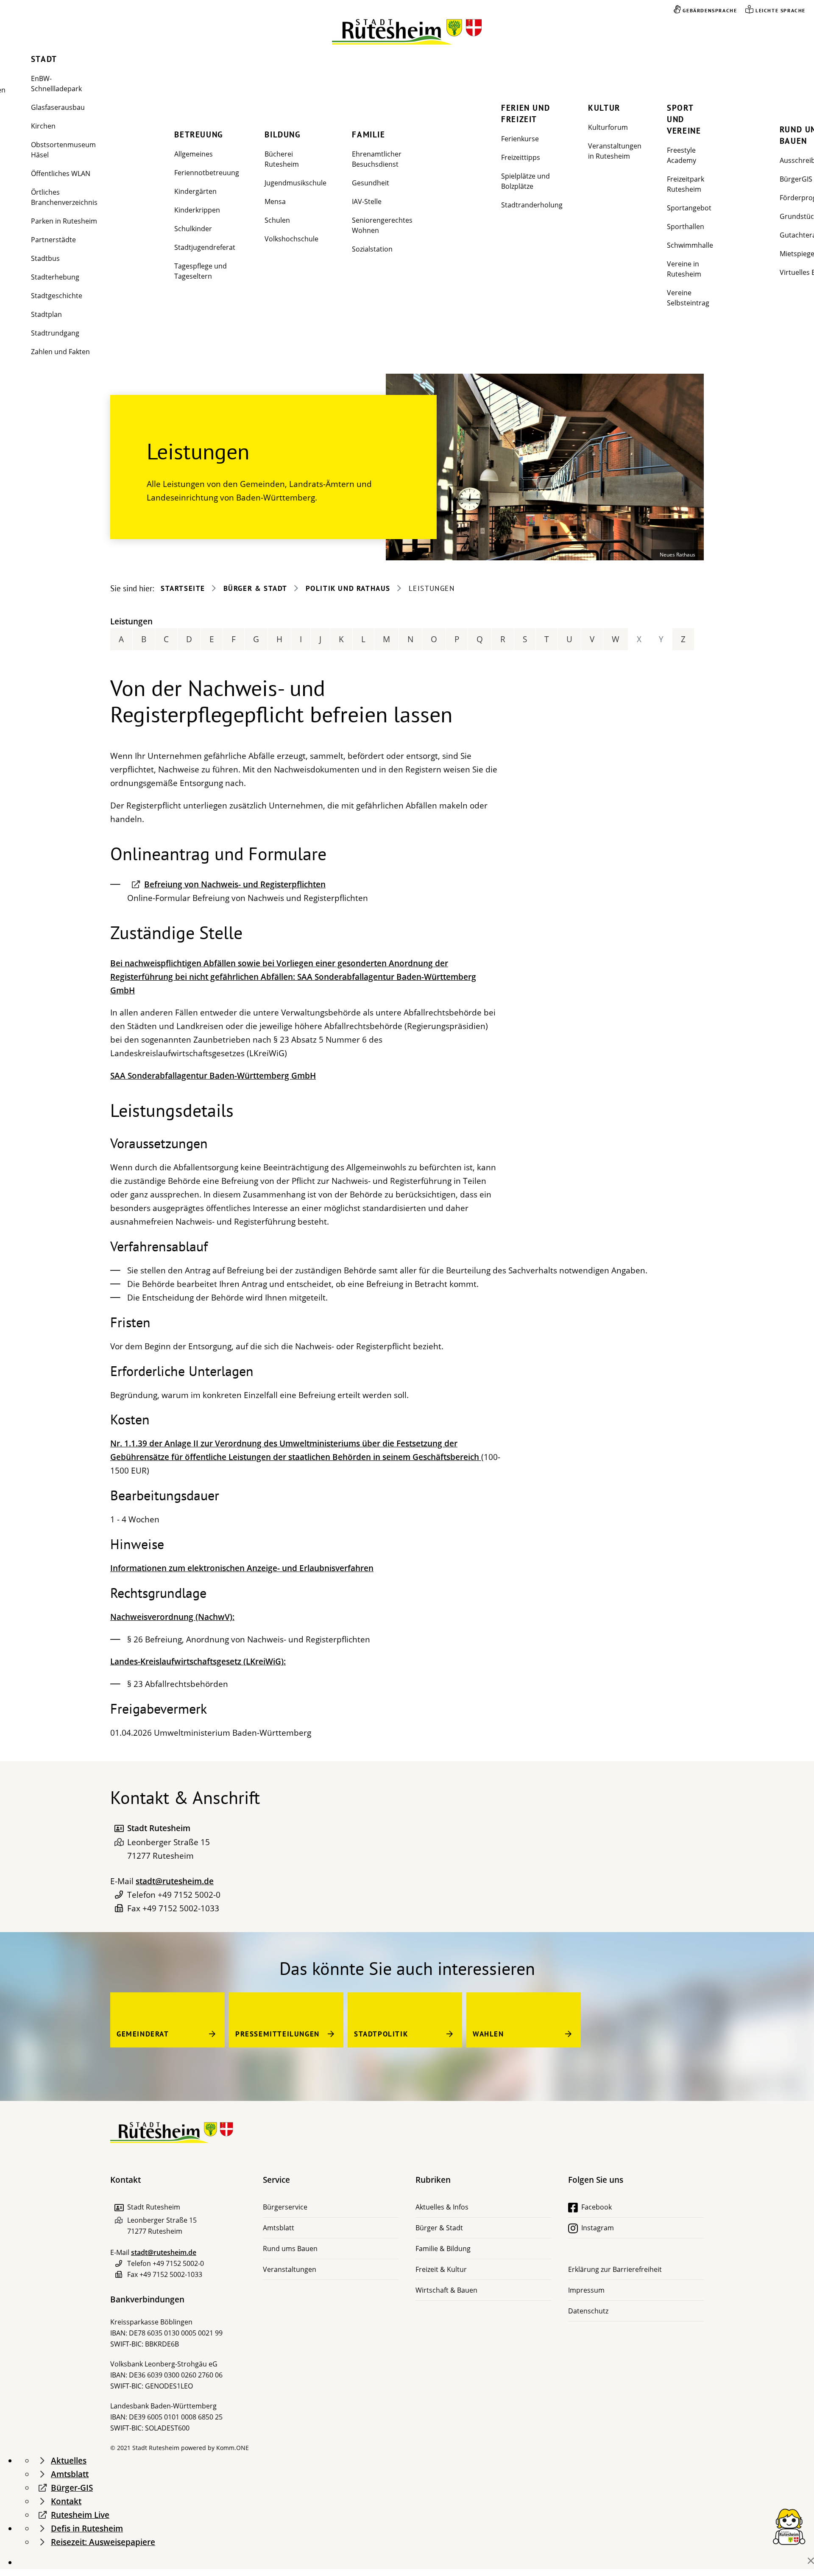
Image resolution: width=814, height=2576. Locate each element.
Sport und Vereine (684, 119)
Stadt (44, 59)
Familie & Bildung (443, 2249)
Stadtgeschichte (57, 296)
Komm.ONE (233, 2448)
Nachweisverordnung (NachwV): (172, 1617)
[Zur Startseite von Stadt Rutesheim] (407, 32)
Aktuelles (69, 2461)
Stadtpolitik (381, 2034)
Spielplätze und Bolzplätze (525, 181)
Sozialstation (372, 249)
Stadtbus (45, 258)
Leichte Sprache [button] (781, 10)
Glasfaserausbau (58, 107)
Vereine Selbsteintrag (688, 298)
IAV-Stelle (367, 201)
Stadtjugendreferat (205, 247)
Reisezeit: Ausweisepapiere (103, 2542)
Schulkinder (193, 229)
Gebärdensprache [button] (710, 10)
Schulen (277, 220)
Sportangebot (689, 208)
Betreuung (199, 134)
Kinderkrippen (197, 210)
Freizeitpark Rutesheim (686, 184)
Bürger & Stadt (255, 588)
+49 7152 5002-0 (189, 1895)
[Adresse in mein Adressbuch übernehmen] (119, 1828)
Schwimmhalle (690, 245)
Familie (368, 134)
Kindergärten (195, 191)
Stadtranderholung (532, 205)
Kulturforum (608, 127)
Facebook (597, 2207)
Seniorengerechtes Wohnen (382, 225)
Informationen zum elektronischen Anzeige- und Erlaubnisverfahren (242, 1568)
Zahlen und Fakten (60, 352)
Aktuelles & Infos (442, 2207)
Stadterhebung (55, 277)
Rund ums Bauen (290, 2249)
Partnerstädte (53, 240)
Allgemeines (194, 154)
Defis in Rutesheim (87, 2528)
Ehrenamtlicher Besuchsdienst (377, 159)
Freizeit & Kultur (441, 2269)
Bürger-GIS (72, 2488)
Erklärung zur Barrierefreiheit (615, 2269)
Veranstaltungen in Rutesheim (615, 151)
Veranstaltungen (290, 2269)
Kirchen (43, 126)
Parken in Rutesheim (64, 221)
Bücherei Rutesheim (282, 159)
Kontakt (66, 2501)
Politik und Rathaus (348, 588)
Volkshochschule (291, 239)
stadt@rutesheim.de (175, 1881)
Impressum (586, 2290)
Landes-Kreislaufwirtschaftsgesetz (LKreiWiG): (198, 1661)
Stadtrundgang (55, 333)
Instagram (598, 2228)
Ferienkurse (520, 139)
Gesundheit (371, 183)
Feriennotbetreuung (207, 173)
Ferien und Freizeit (525, 113)
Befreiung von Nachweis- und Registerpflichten (235, 884)
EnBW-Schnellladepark (56, 84)
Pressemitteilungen (277, 2034)
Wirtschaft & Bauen (446, 2290)
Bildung (283, 134)
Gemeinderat (143, 2034)
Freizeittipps (521, 157)
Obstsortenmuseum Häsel (63, 150)
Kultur (604, 108)
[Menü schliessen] (811, 2561)
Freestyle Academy (682, 155)
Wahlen (488, 2034)
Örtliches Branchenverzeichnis (64, 197)
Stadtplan (46, 314)
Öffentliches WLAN (61, 173)
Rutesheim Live (80, 2515)
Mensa (275, 201)
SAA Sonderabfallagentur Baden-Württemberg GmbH (213, 1076)
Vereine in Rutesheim (684, 269)
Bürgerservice (285, 2207)
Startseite (183, 588)
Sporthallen (686, 227)
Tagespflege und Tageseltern (201, 271)
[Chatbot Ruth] (789, 2526)
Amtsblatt (279, 2228)
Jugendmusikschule (295, 183)
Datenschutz (588, 2311)
